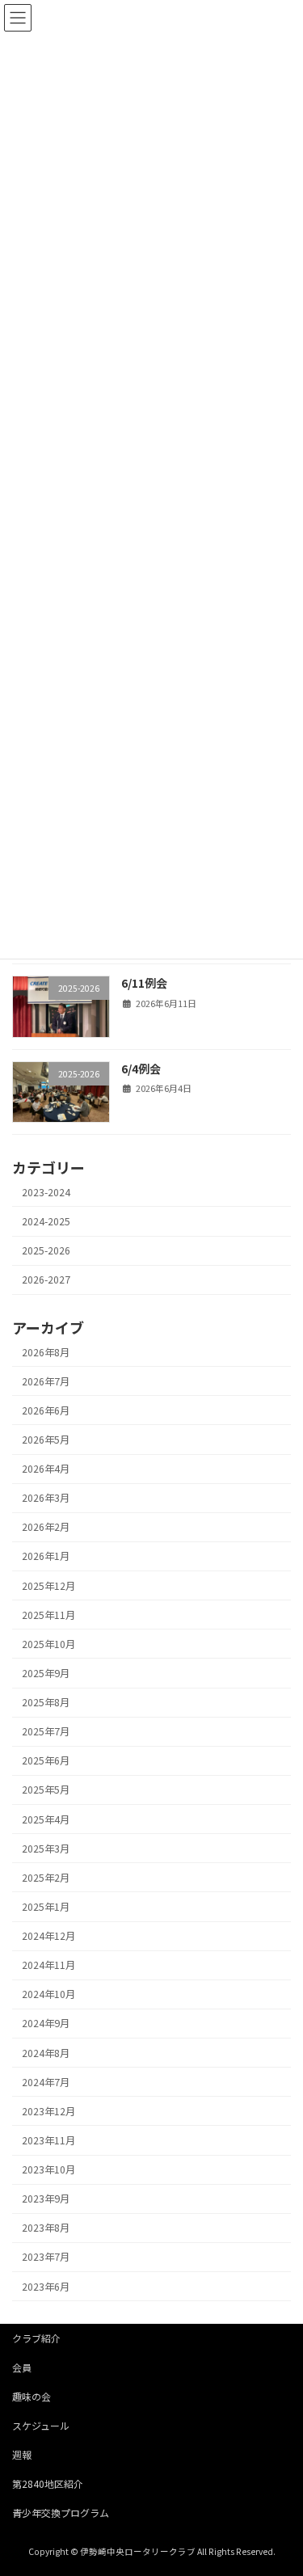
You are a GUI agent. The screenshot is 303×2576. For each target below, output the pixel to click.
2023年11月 (48, 2140)
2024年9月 (46, 2023)
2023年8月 (46, 2228)
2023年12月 (48, 2111)
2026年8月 (46, 1351)
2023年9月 (46, 2199)
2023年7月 (46, 2257)
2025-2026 (46, 1250)
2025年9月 (46, 1673)
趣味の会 (32, 2396)
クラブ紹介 (36, 2338)
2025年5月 (46, 1790)
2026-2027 (46, 1280)
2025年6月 (46, 1760)
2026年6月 (46, 1410)
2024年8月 (46, 2052)
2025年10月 (48, 1644)
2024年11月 (48, 1965)
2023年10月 (48, 2169)
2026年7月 (46, 1381)
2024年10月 (48, 1994)
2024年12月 (48, 1936)
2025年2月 (46, 1878)
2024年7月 (46, 2082)
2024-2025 (46, 1221)
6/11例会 (144, 983)
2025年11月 (48, 1615)
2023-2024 (46, 1192)
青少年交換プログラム (61, 2513)
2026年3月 (46, 1498)
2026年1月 (46, 1556)
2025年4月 (46, 1819)
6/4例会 (141, 1069)
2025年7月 (46, 1731)
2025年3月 (46, 1849)
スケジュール (41, 2425)
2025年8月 (46, 1702)
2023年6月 (46, 2286)
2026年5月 (46, 1440)
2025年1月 (46, 1907)
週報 (22, 2454)
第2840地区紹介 (48, 2483)
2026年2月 (46, 1527)
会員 (22, 2367)
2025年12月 (48, 1585)
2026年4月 (46, 1469)
